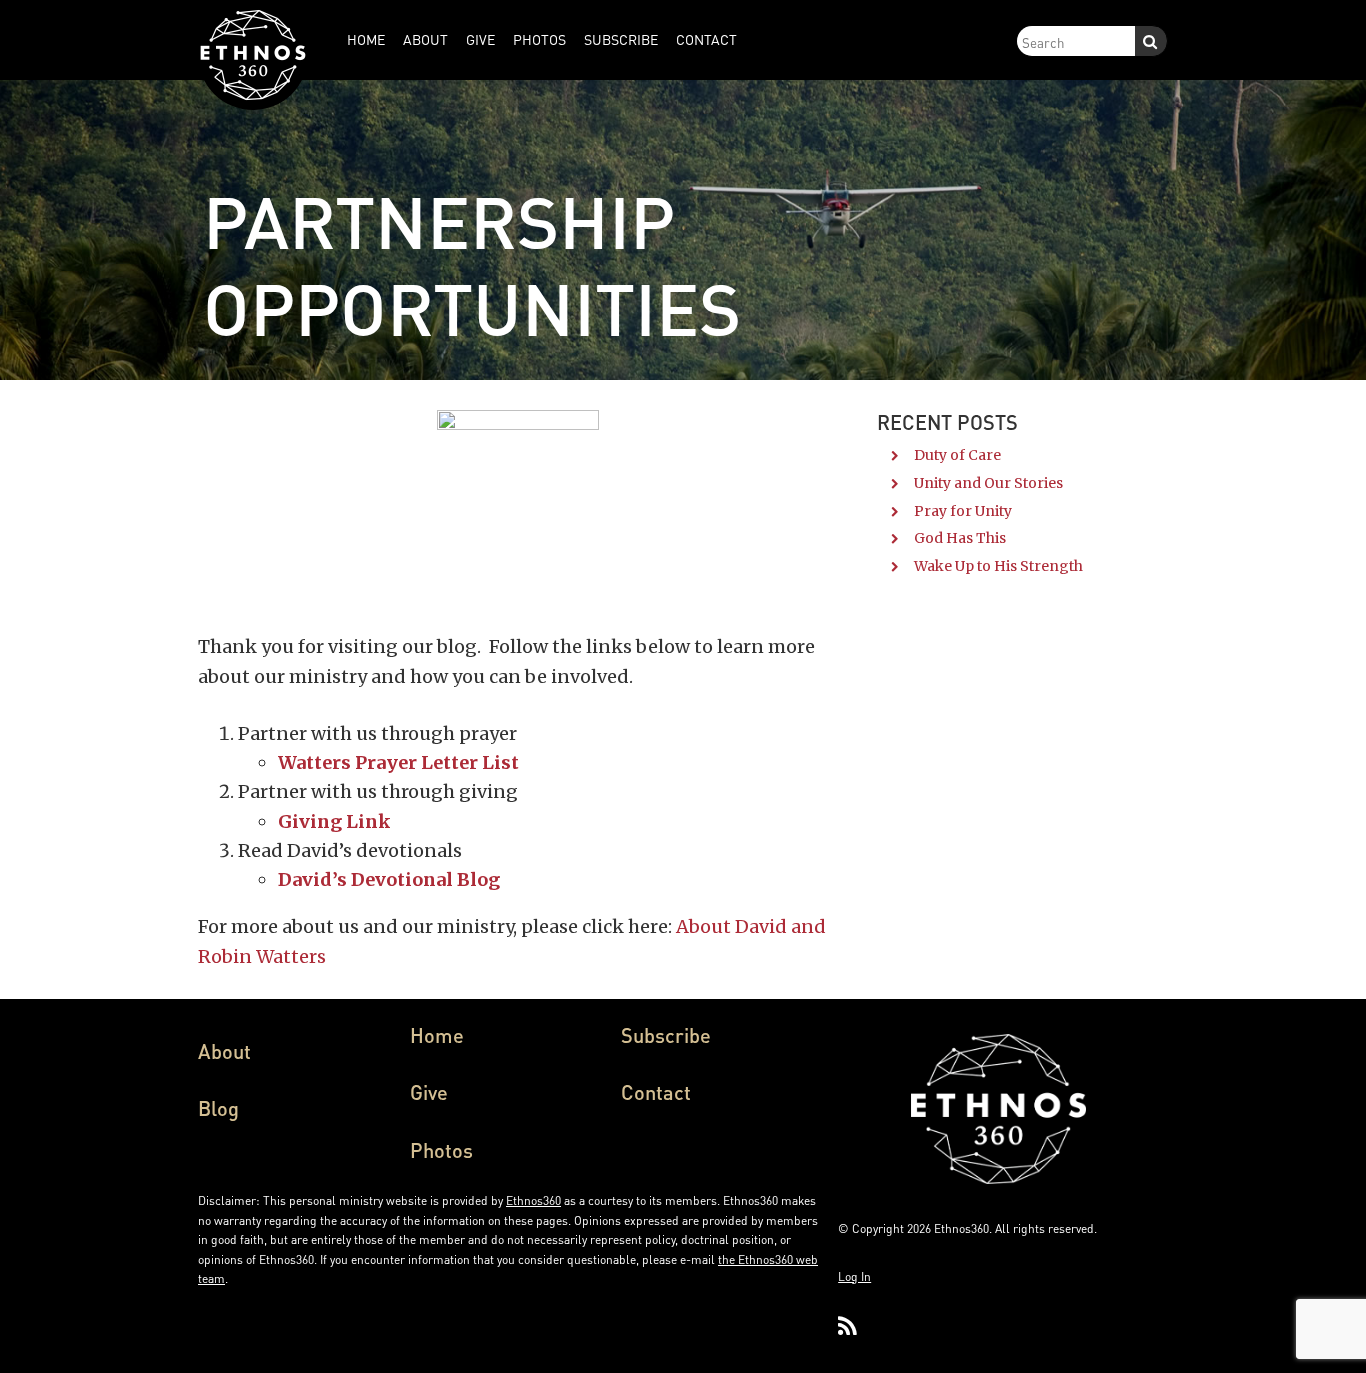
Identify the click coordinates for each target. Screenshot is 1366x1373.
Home (437, 1035)
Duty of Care (957, 455)
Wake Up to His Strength (998, 566)
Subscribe (666, 1035)
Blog (218, 1108)
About (224, 1051)
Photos (441, 1150)
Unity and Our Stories (988, 483)
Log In (854, 1276)
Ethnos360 (533, 1200)
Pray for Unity (963, 511)
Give (429, 1092)
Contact (656, 1092)
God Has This (960, 538)
